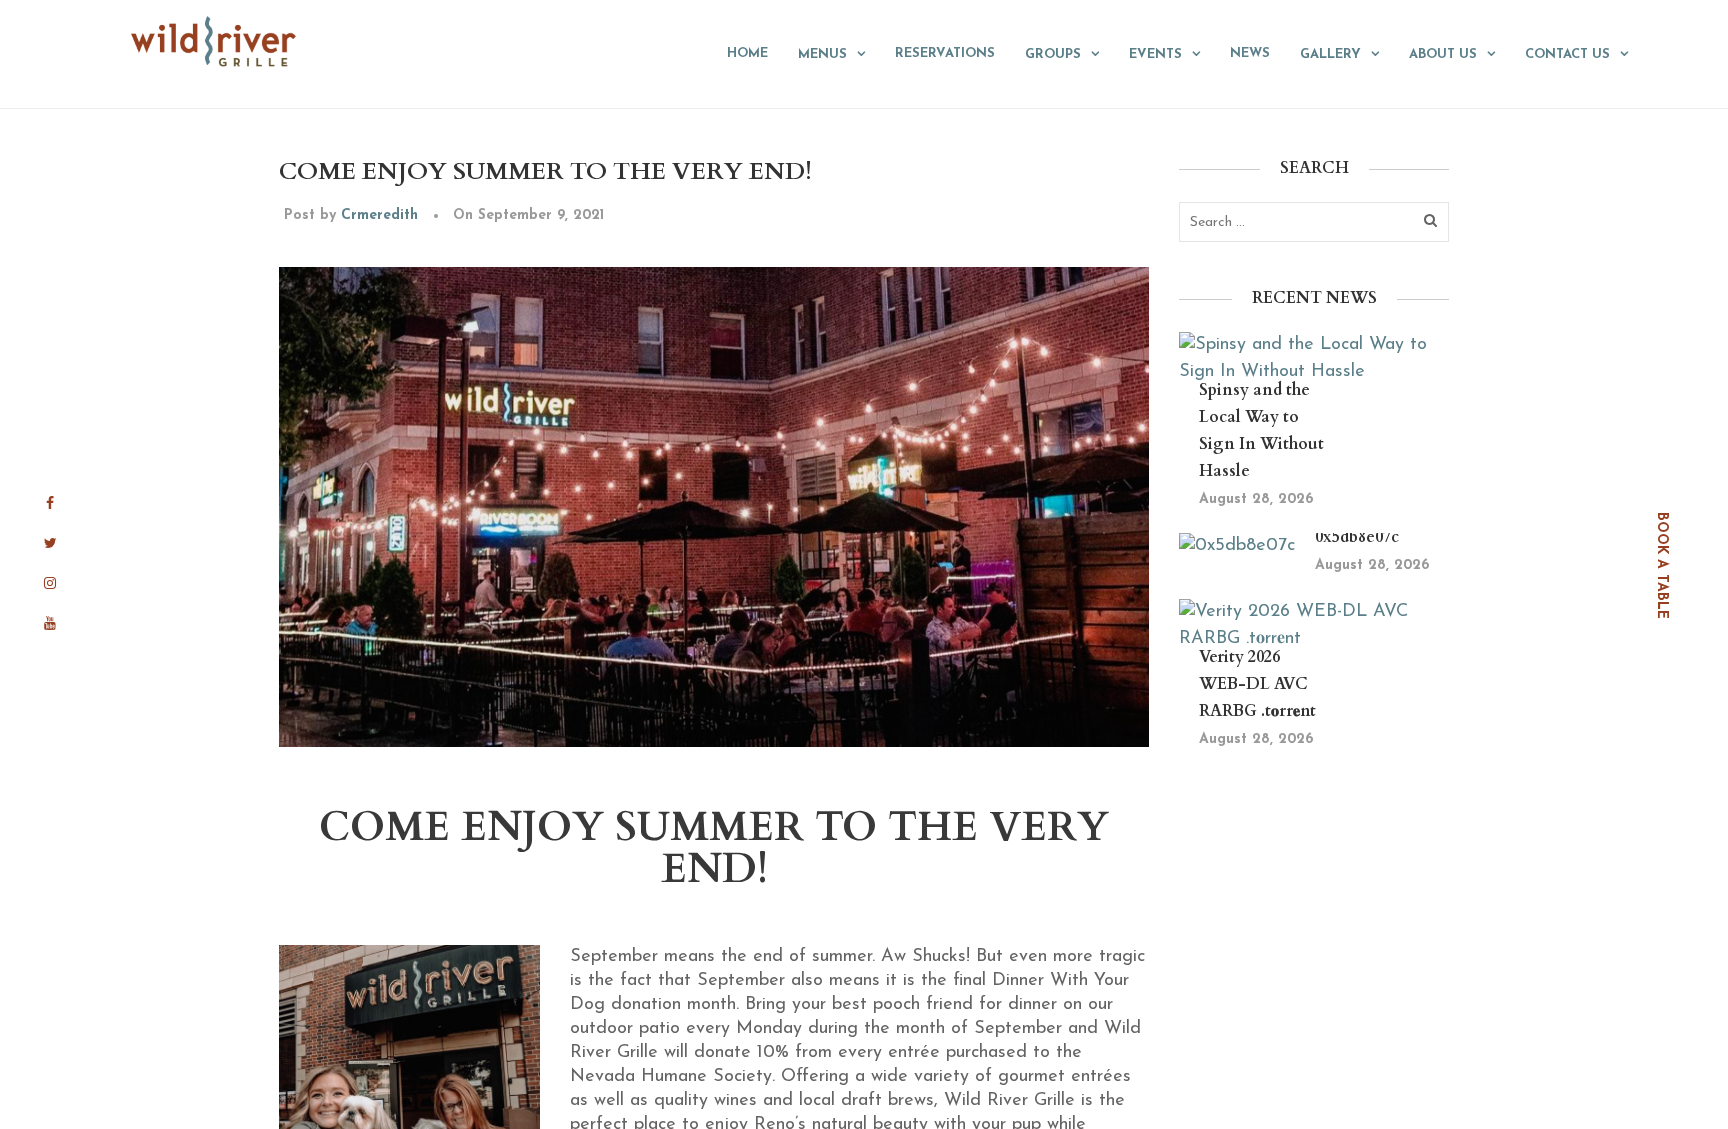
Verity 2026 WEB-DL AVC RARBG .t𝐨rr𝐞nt (1257, 684)
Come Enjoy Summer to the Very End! (545, 171)
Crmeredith (379, 215)
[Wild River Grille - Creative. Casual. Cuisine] (214, 41)
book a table (1661, 564)
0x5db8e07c (1357, 537)
